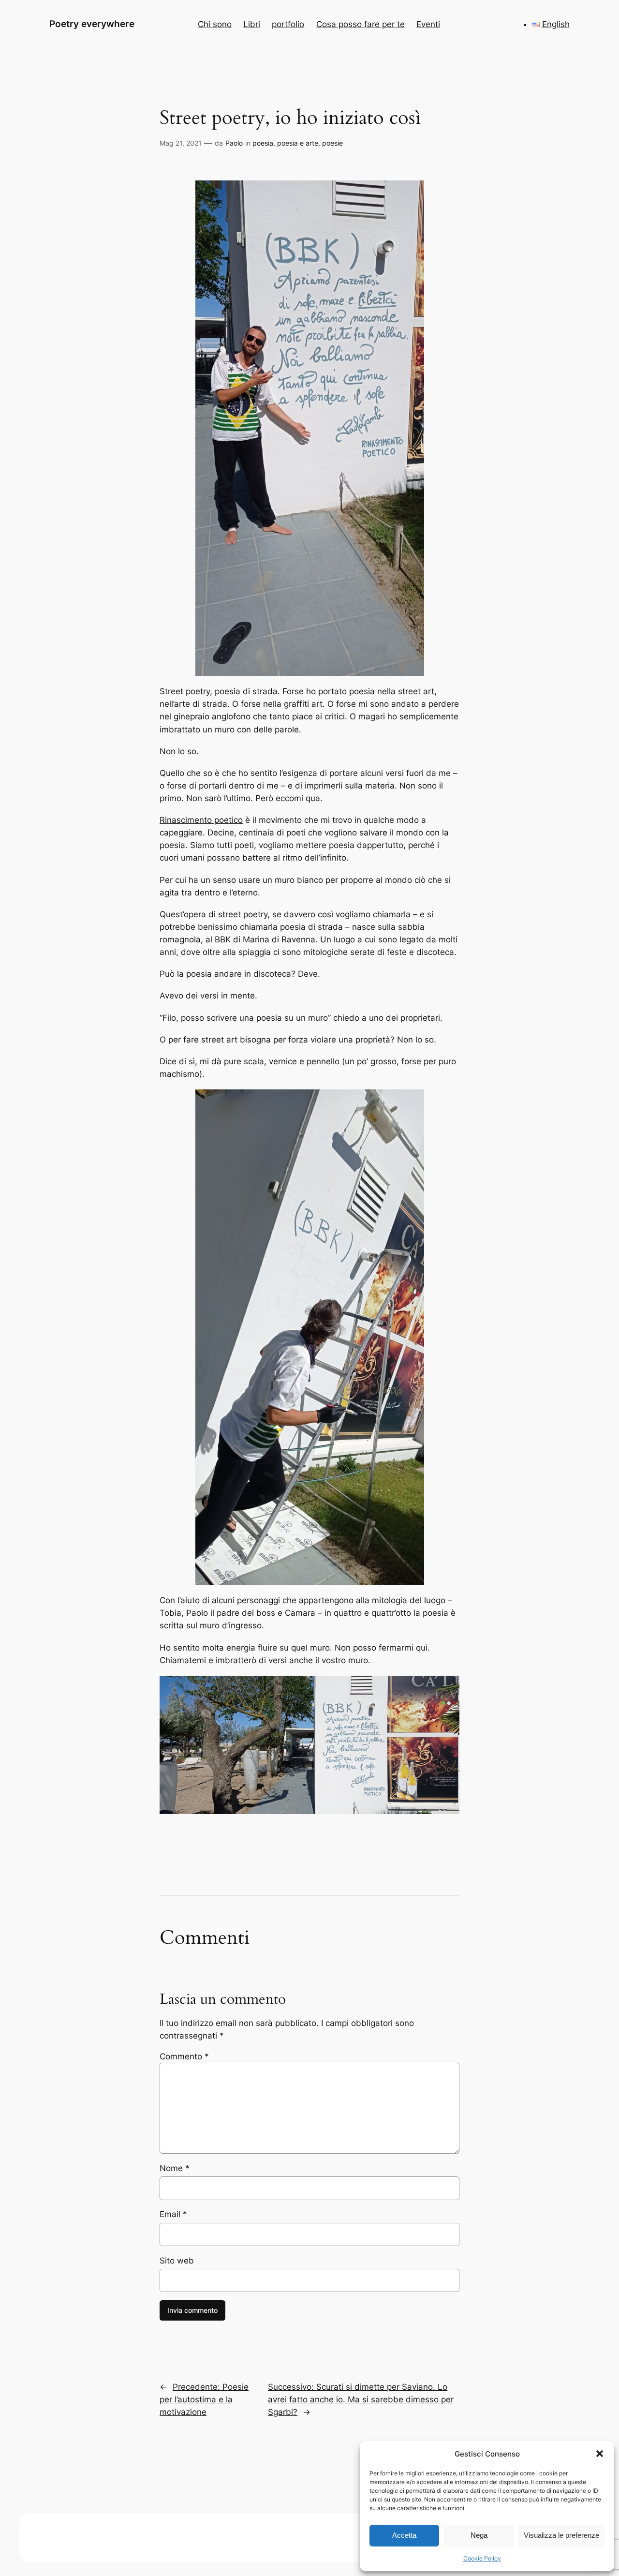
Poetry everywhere (92, 24)
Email (173, 2214)
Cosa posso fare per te (361, 24)
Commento (184, 2056)
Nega (479, 2535)
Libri (252, 24)
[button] (600, 2454)
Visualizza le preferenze (561, 2535)
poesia (263, 143)
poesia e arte (298, 143)
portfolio (288, 24)
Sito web (177, 2261)
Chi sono (215, 24)
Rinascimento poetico (201, 820)
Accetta (404, 2535)
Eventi (428, 24)
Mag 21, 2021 (181, 143)
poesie (332, 143)
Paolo (234, 143)
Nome (175, 2168)
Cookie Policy (482, 2558)
